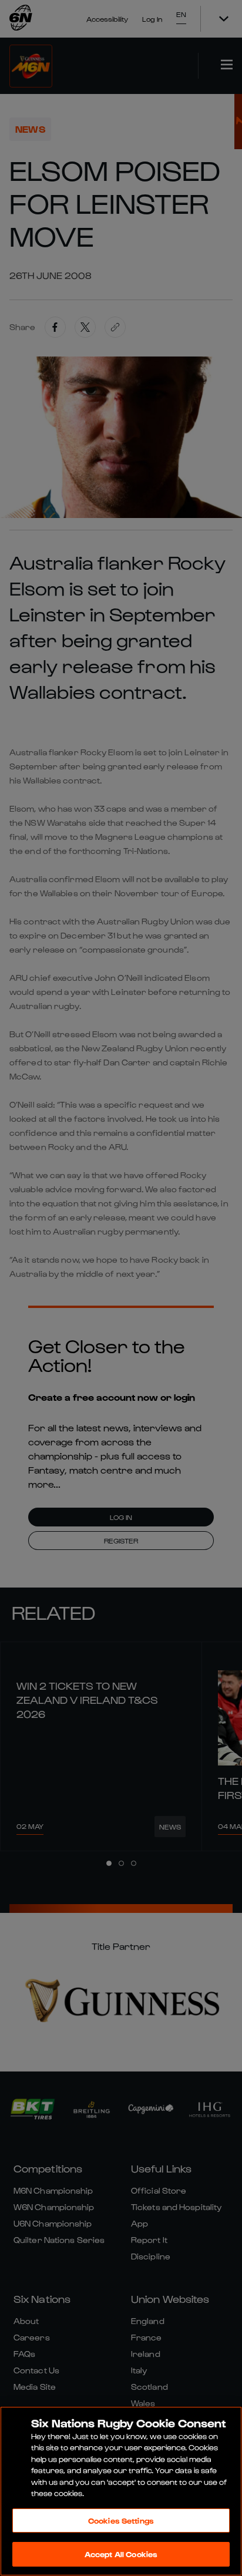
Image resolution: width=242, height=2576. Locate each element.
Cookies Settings (121, 2520)
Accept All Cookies (121, 2554)
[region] (121, 2491)
